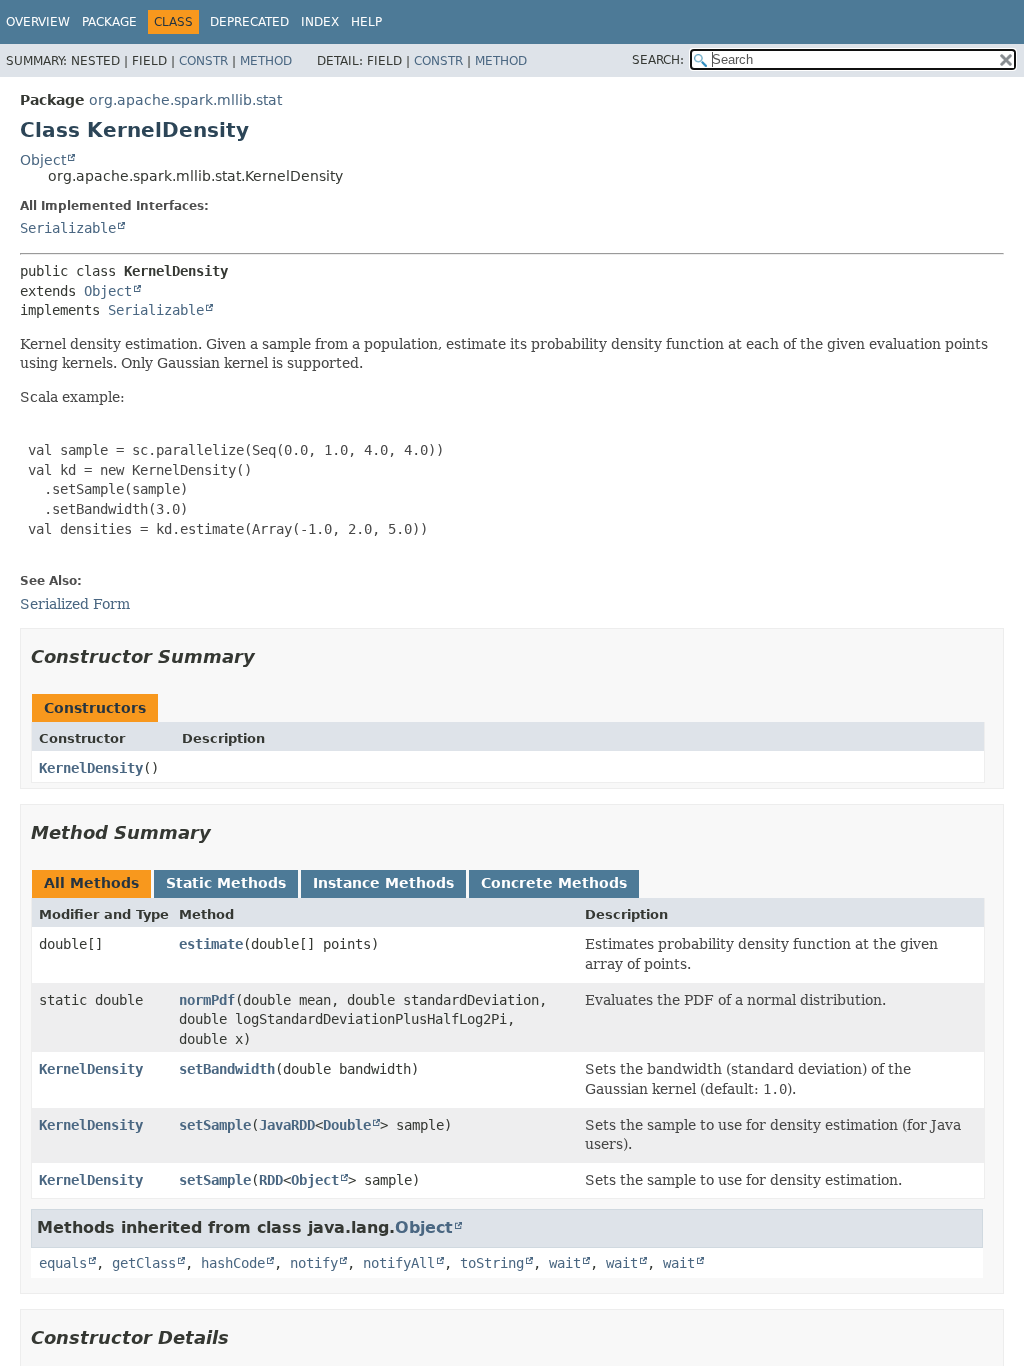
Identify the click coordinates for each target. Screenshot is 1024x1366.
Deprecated (249, 22)
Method (266, 61)
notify (314, 1263)
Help (366, 22)
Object (43, 160)
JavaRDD (287, 1125)
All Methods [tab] (91, 883)
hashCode (233, 1263)
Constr (203, 61)
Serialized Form (75, 604)
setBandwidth (227, 1069)
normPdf (207, 1000)
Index (320, 22)
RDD (271, 1180)
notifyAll (399, 1263)
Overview (38, 22)
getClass (144, 1263)
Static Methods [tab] (226, 883)
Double (347, 1125)
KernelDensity (91, 768)
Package (109, 22)
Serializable (68, 228)
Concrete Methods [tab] (554, 883)
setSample (215, 1125)
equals (63, 1263)
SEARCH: (658, 60)
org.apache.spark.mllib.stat (185, 100)
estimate (211, 944)
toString (492, 1263)
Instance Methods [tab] (383, 883)
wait (565, 1263)
